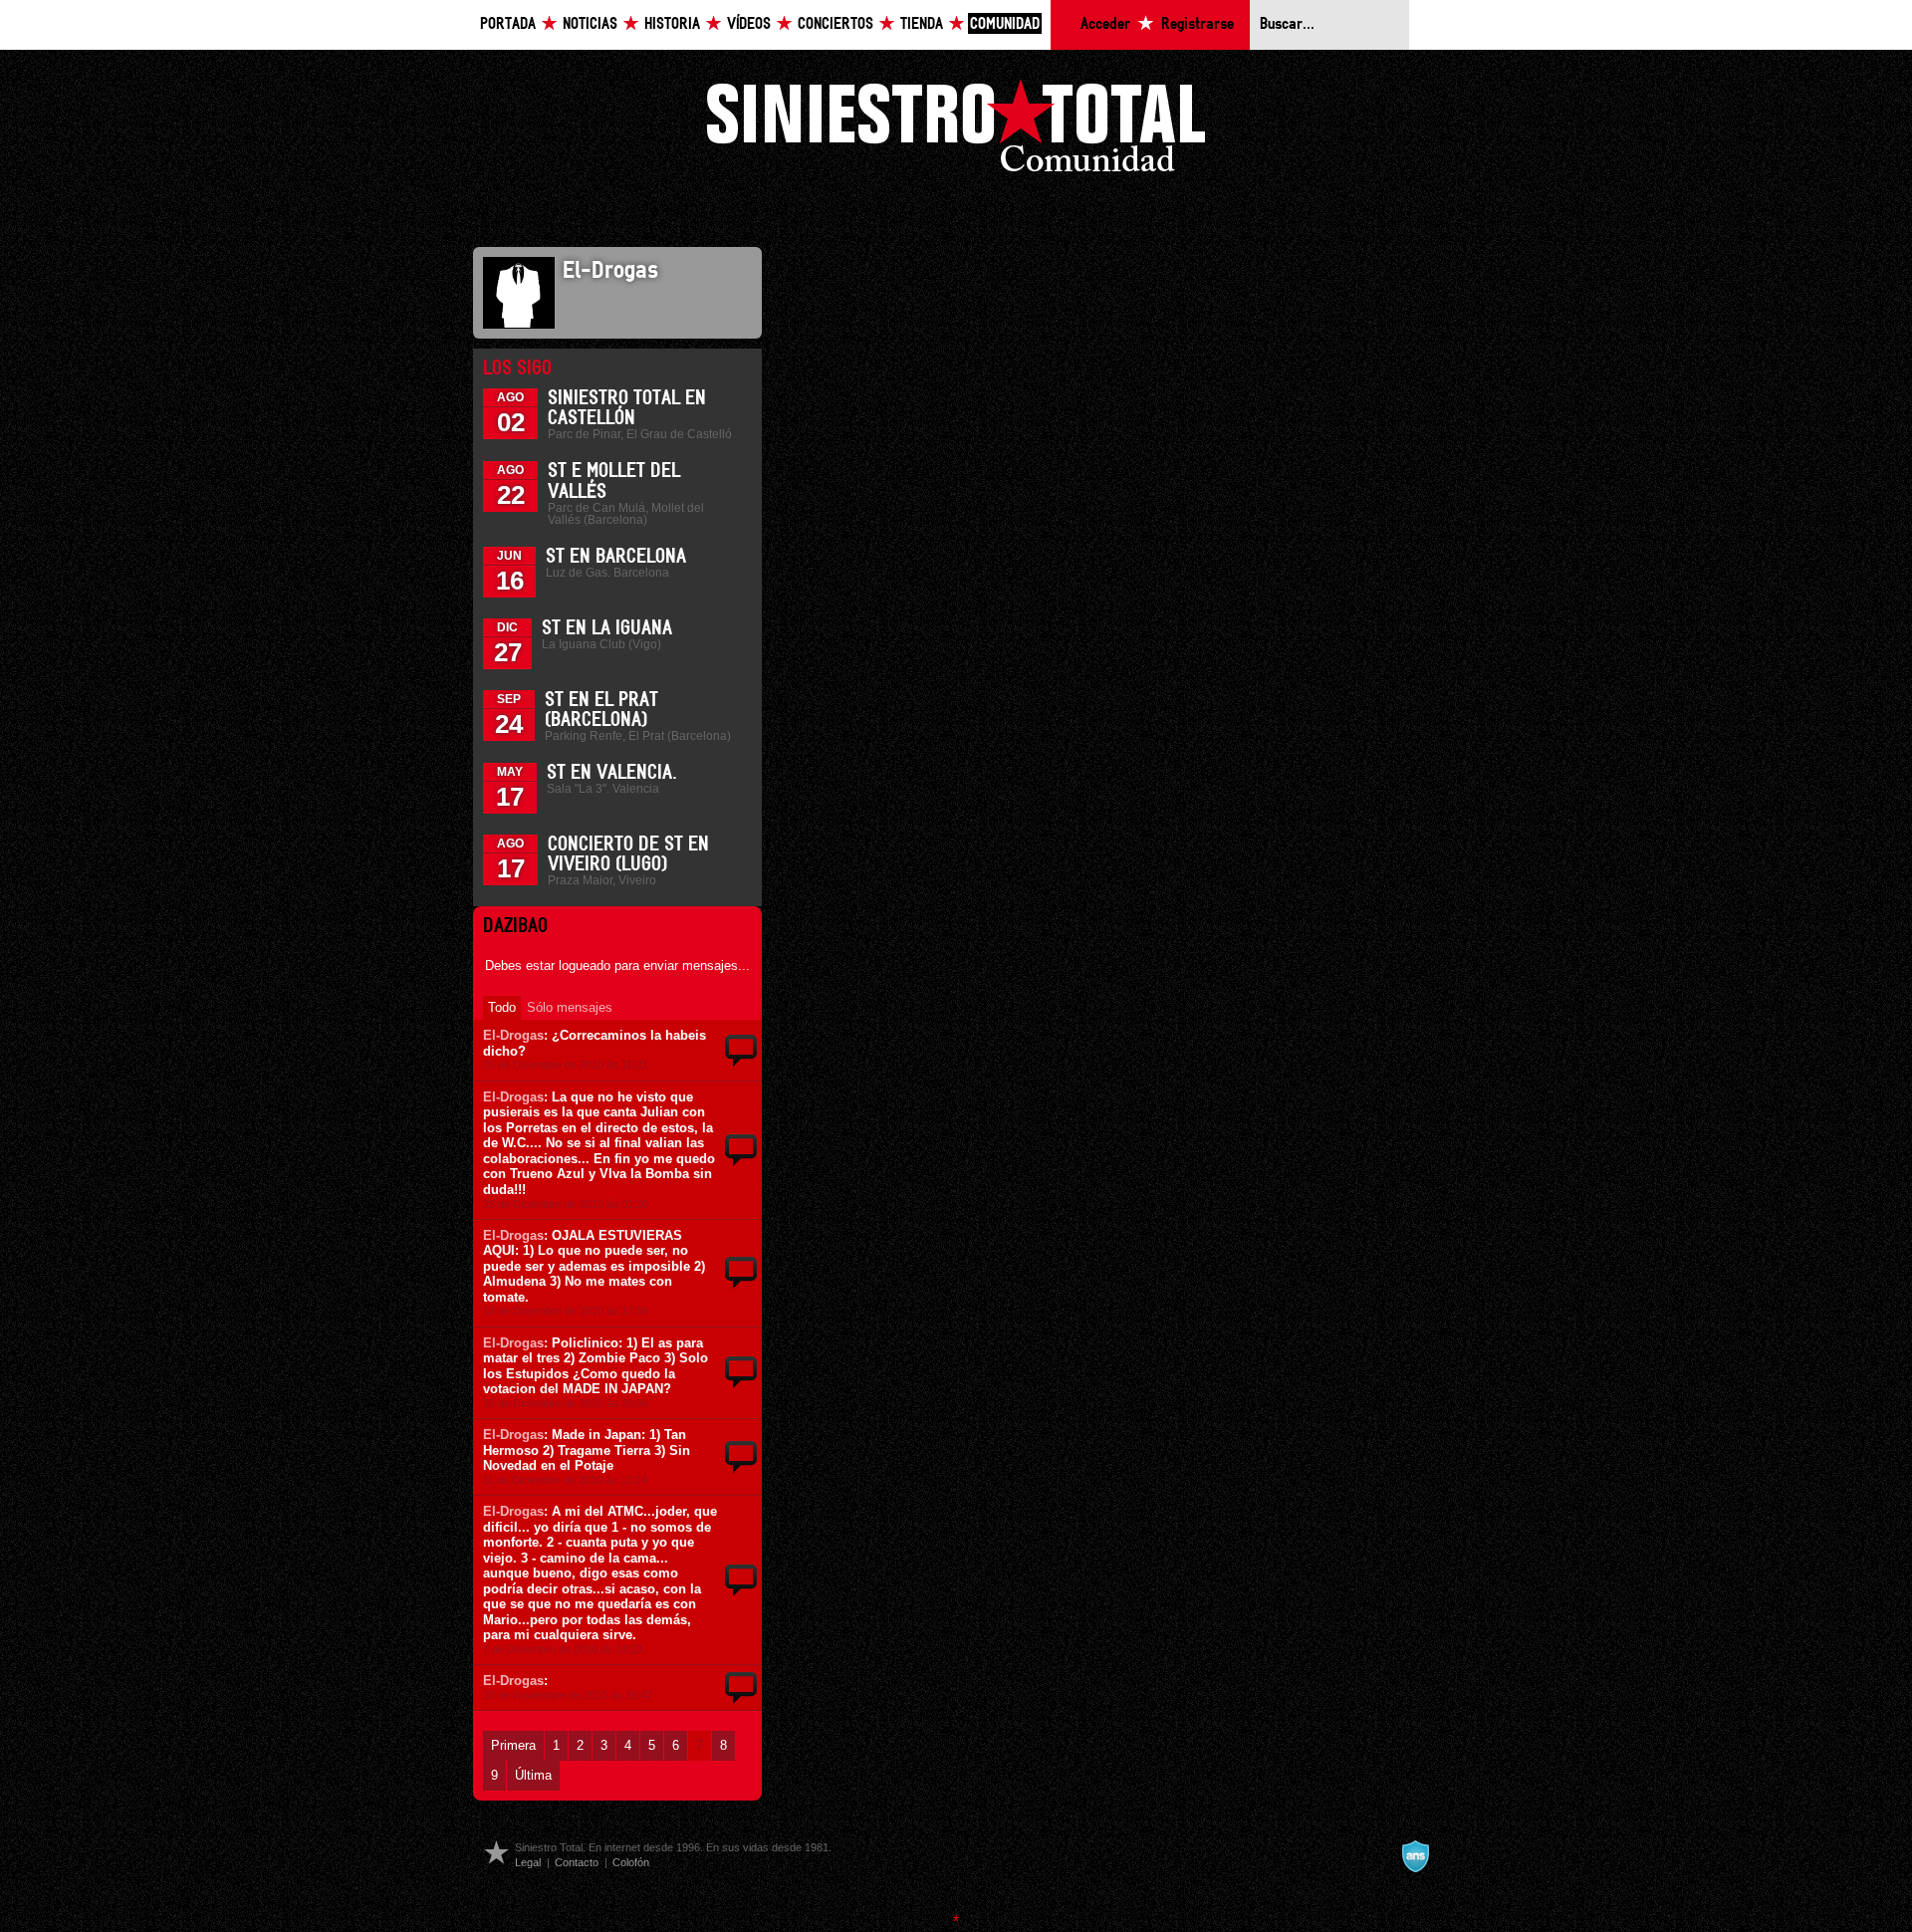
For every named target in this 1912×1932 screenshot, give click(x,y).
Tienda (922, 24)
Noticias (590, 24)
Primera (513, 1745)
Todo (502, 1007)
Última (533, 1775)
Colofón (631, 1862)
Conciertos (836, 24)
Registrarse (1197, 24)
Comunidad (1005, 24)
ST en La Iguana (607, 628)
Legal (528, 1862)
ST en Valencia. (612, 773)
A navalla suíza (1415, 1856)
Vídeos (749, 24)
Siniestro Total (956, 131)
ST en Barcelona (616, 557)
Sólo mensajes (570, 1007)
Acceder (1105, 24)
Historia (672, 24)
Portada (508, 24)
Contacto (577, 1862)
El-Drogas (513, 1035)
